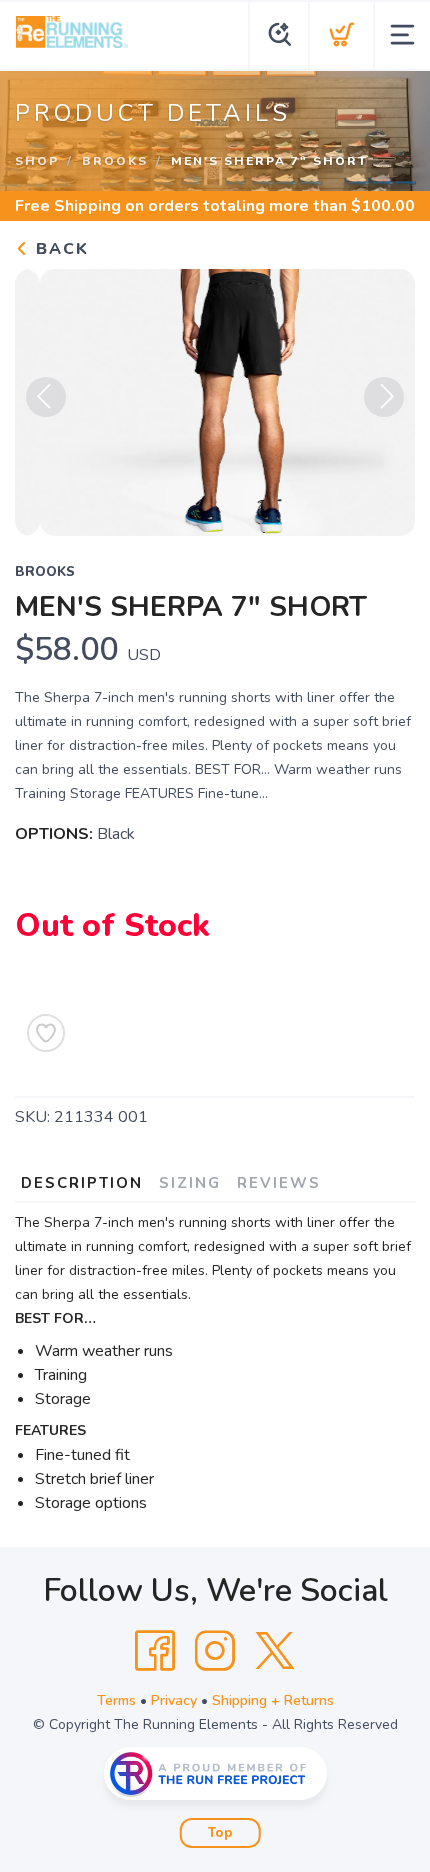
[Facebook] (155, 1651)
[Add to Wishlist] (46, 1033)
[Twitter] (275, 1651)
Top (220, 1833)
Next (384, 397)
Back (59, 249)
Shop (37, 161)
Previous (46, 397)
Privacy (174, 1700)
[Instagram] (215, 1651)
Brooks (115, 161)
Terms (116, 1700)
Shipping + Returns (273, 1700)
